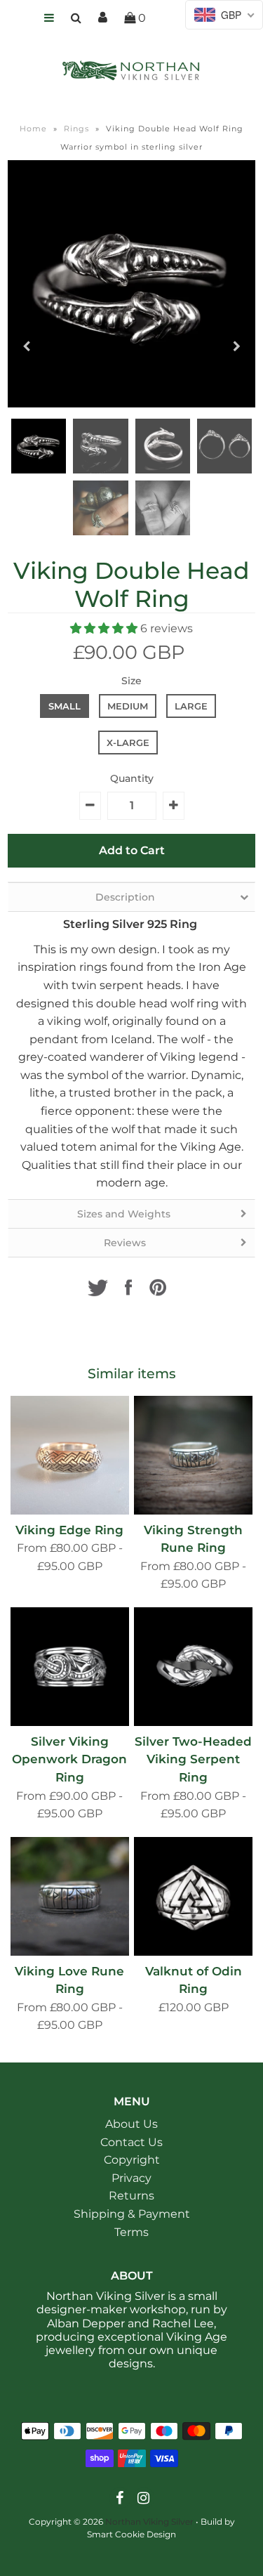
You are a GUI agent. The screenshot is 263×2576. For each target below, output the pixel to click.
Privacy (131, 2178)
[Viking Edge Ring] (70, 1455)
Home (33, 129)
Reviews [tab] (125, 1243)
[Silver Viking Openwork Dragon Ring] (70, 1667)
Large (191, 706)
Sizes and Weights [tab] (125, 1214)
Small (65, 706)
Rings (76, 129)
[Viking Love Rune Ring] (70, 1896)
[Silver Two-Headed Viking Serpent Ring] (193, 1667)
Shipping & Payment (132, 2214)
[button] (105, 628)
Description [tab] (125, 897)
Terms (131, 2232)
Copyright (132, 2160)
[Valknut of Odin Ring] (193, 1896)
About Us (131, 2124)
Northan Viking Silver (149, 2522)
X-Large (128, 743)
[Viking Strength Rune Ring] (193, 1455)
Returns (131, 2196)
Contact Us (131, 2142)
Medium (128, 706)
